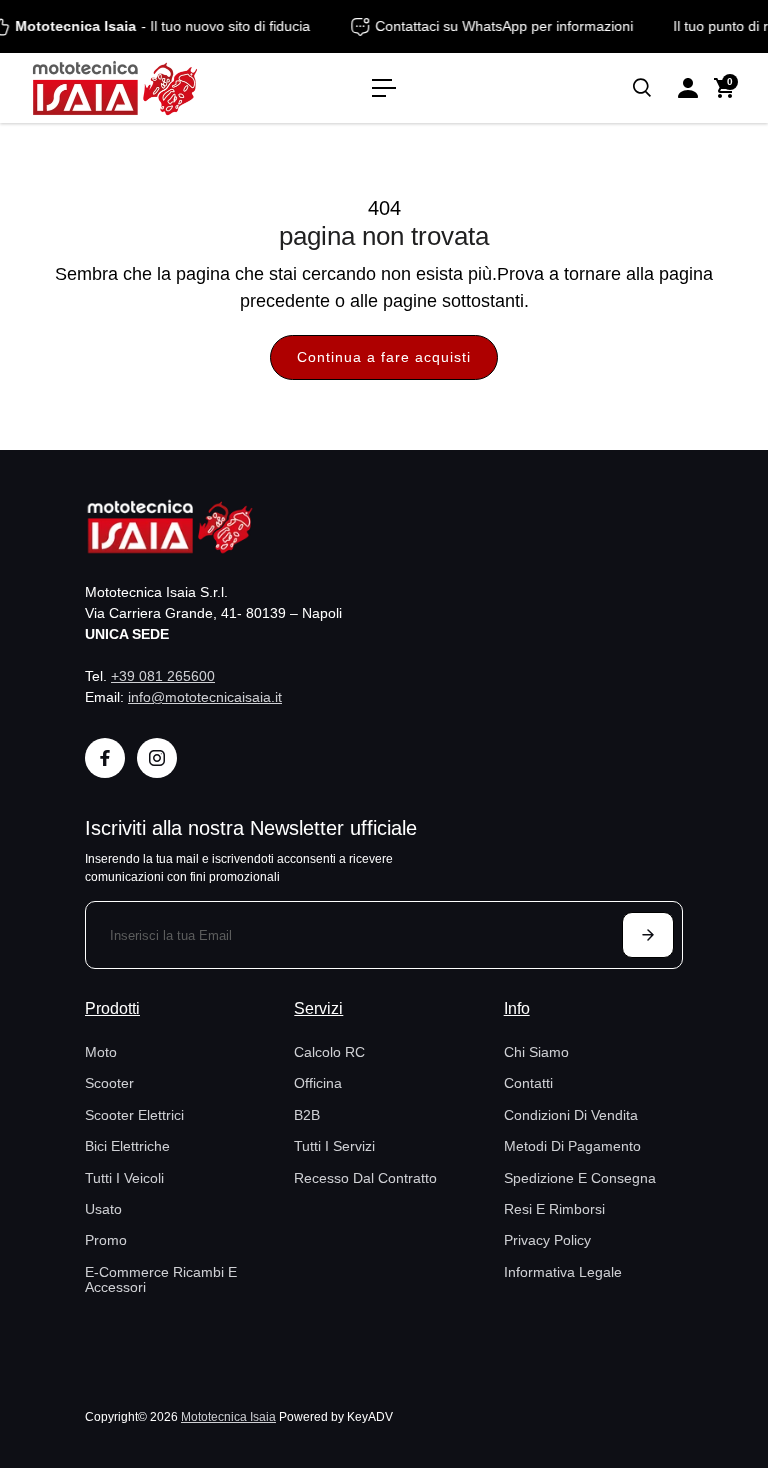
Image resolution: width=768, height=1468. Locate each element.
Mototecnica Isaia (228, 1416)
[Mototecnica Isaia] (155, 88)
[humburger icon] (384, 88)
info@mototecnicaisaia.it (205, 697)
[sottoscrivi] (648, 935)
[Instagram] (157, 758)
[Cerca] (642, 88)
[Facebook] (105, 758)
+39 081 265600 (163, 676)
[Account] (688, 88)
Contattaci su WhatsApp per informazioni (509, 26)
